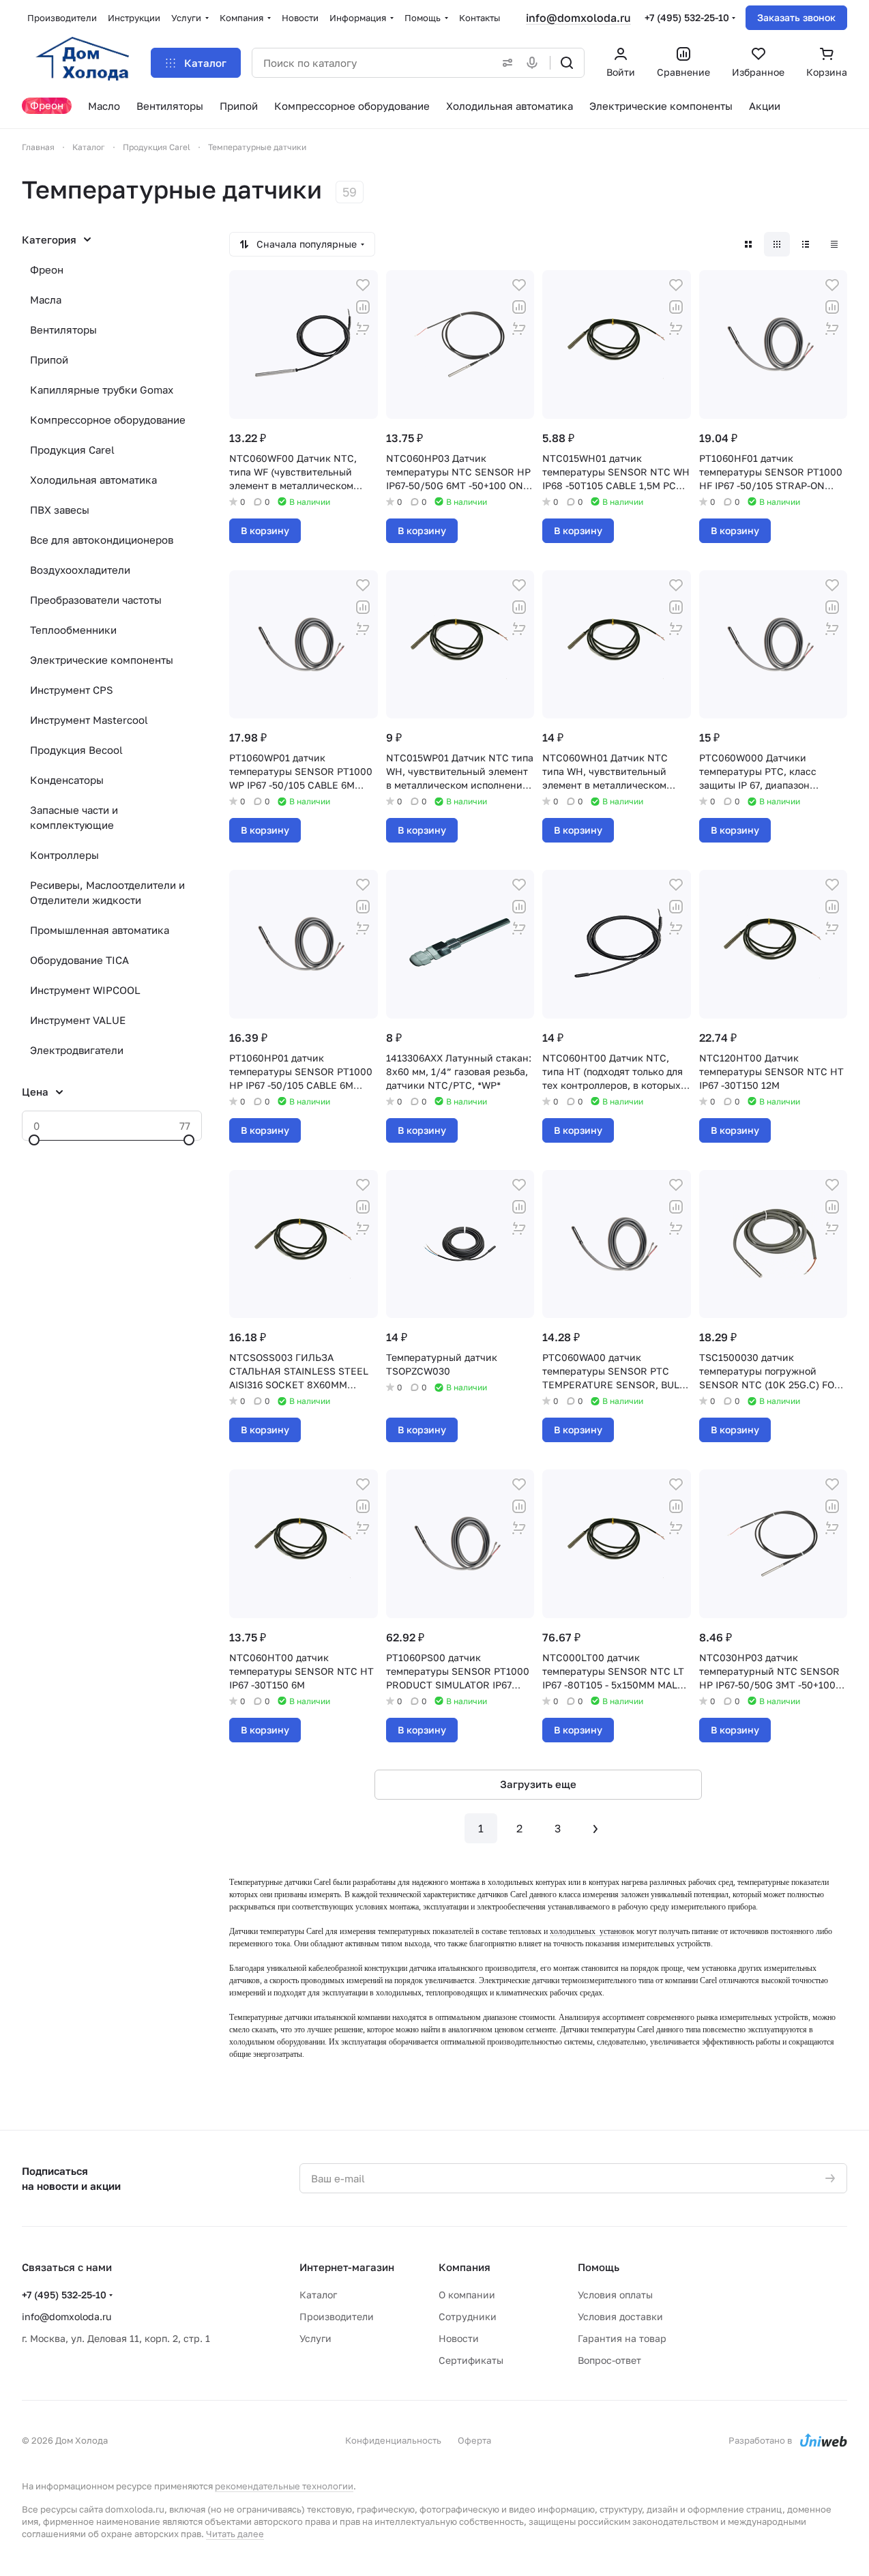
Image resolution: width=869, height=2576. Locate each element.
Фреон (47, 269)
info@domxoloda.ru (578, 18)
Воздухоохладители (80, 570)
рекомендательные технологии (284, 2486)
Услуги (315, 2338)
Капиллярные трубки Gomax (102, 390)
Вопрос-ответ (609, 2360)
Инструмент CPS (72, 690)
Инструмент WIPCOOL (85, 990)
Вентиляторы (63, 330)
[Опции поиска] (505, 63)
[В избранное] (363, 285)
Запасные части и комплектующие (74, 817)
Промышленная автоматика (100, 930)
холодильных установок (592, 1931)
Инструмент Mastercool (89, 720)
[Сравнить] (363, 307)
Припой (49, 360)
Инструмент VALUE (78, 1020)
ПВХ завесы (60, 510)
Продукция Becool (76, 750)
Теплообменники (73, 630)
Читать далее (235, 2534)
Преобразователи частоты (96, 600)
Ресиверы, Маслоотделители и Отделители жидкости (107, 892)
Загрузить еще (538, 1784)
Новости (459, 2338)
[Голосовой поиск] (535, 63)
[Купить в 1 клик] (363, 329)
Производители (337, 2316)
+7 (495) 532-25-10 (687, 17)
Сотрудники (468, 2316)
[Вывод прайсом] (834, 244)
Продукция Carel (72, 450)
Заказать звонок (796, 17)
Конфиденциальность (393, 2440)
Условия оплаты (615, 2295)
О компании (467, 2295)
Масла (46, 299)
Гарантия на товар (622, 2338)
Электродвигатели (77, 1050)
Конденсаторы (67, 780)
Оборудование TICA (79, 960)
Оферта (474, 2440)
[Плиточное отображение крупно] (748, 244)
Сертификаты (471, 2360)
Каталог (318, 2295)
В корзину (265, 530)
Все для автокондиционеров (102, 540)
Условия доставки (620, 2316)
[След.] (595, 1828)
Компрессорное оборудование (108, 420)
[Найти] (567, 63)
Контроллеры (64, 855)
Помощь (599, 2267)
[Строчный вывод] (806, 244)
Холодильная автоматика (93, 480)
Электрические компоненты (102, 660)
